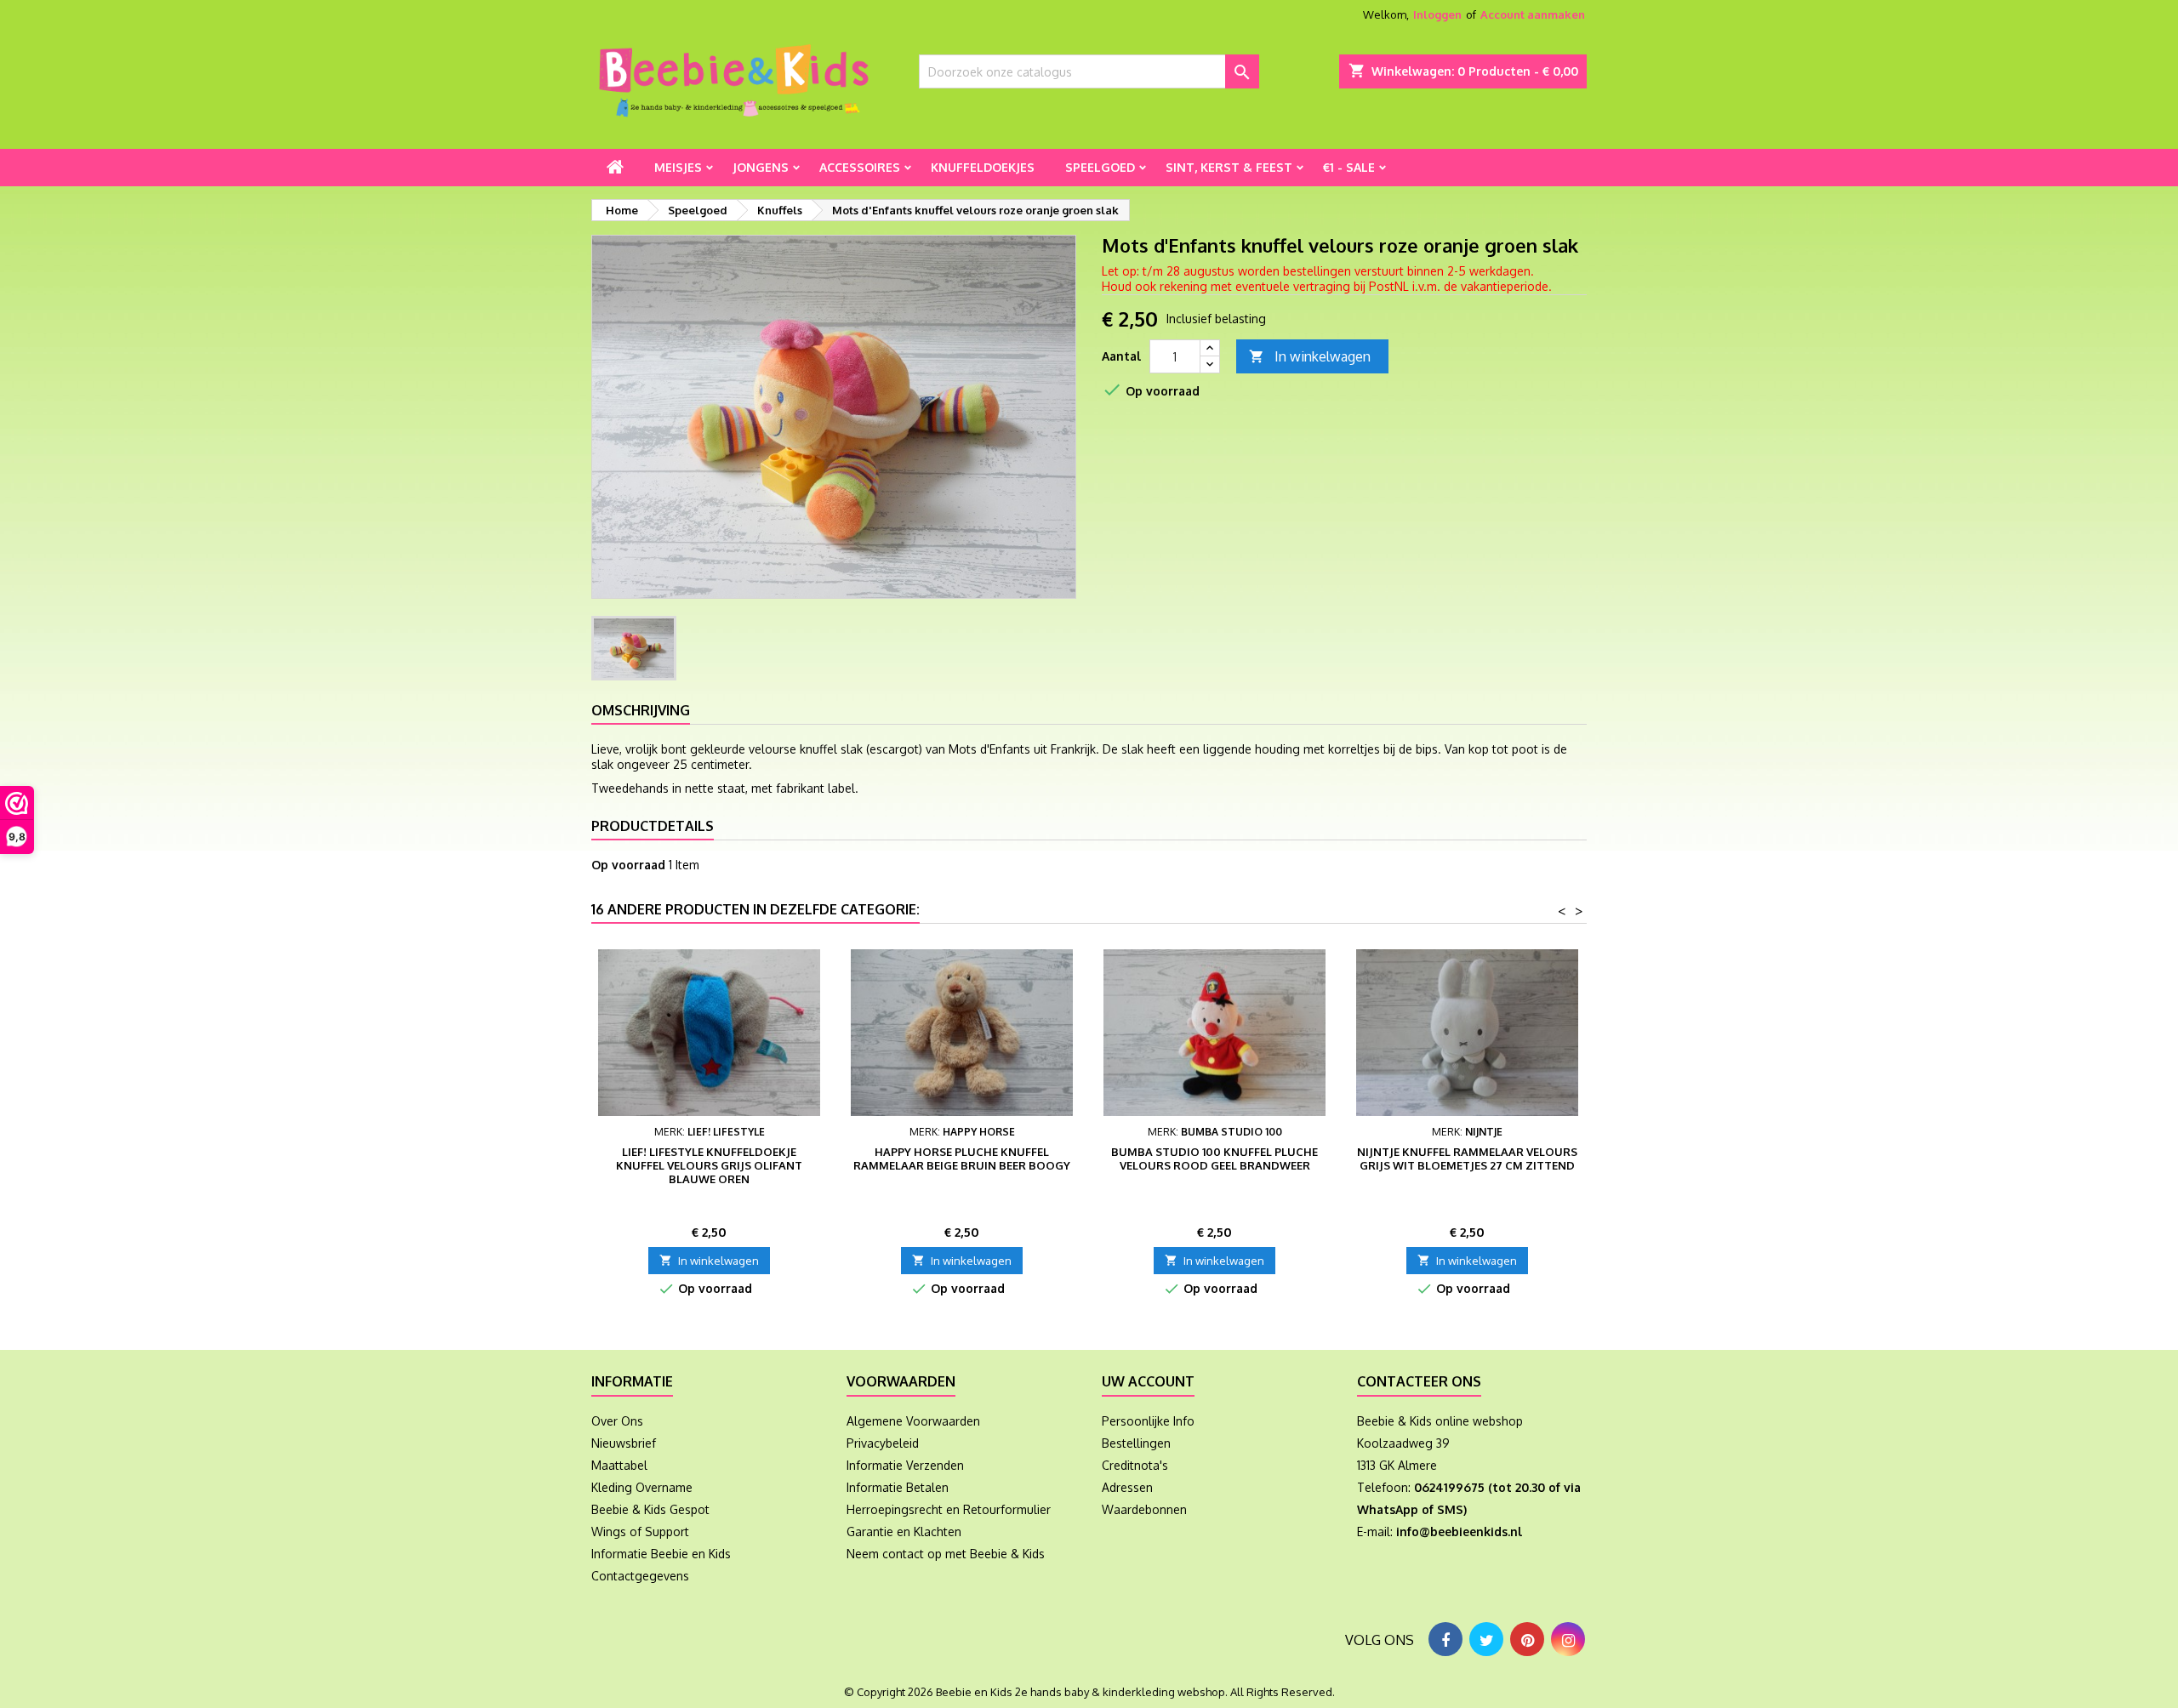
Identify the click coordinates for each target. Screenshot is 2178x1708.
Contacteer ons (1419, 1381)
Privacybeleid (883, 1443)
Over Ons (617, 1421)
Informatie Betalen (898, 1487)
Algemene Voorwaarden (913, 1421)
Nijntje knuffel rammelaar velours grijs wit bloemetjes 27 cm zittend (1467, 1159)
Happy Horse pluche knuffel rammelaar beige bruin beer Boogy (962, 1159)
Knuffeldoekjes (983, 167)
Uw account (1148, 1381)
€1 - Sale (1349, 167)
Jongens (761, 167)
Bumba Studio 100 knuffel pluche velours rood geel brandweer (1214, 1159)
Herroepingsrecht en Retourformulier (949, 1509)
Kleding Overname (642, 1487)
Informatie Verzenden (905, 1465)
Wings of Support (640, 1532)
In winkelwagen (1310, 356)
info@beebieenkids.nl (1459, 1532)
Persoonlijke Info (1148, 1421)
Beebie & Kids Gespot (650, 1509)
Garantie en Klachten (904, 1532)
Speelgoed (1100, 167)
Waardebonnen (1144, 1509)
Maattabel (619, 1465)
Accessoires (860, 167)
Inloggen (1437, 14)
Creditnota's (1135, 1465)
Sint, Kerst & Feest (1229, 167)
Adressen (1127, 1487)
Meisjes (678, 167)
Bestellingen (1136, 1443)
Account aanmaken (1533, 14)
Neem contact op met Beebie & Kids (946, 1554)
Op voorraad (628, 865)
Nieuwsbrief (624, 1443)
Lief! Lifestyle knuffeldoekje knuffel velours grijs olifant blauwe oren (709, 1165)
